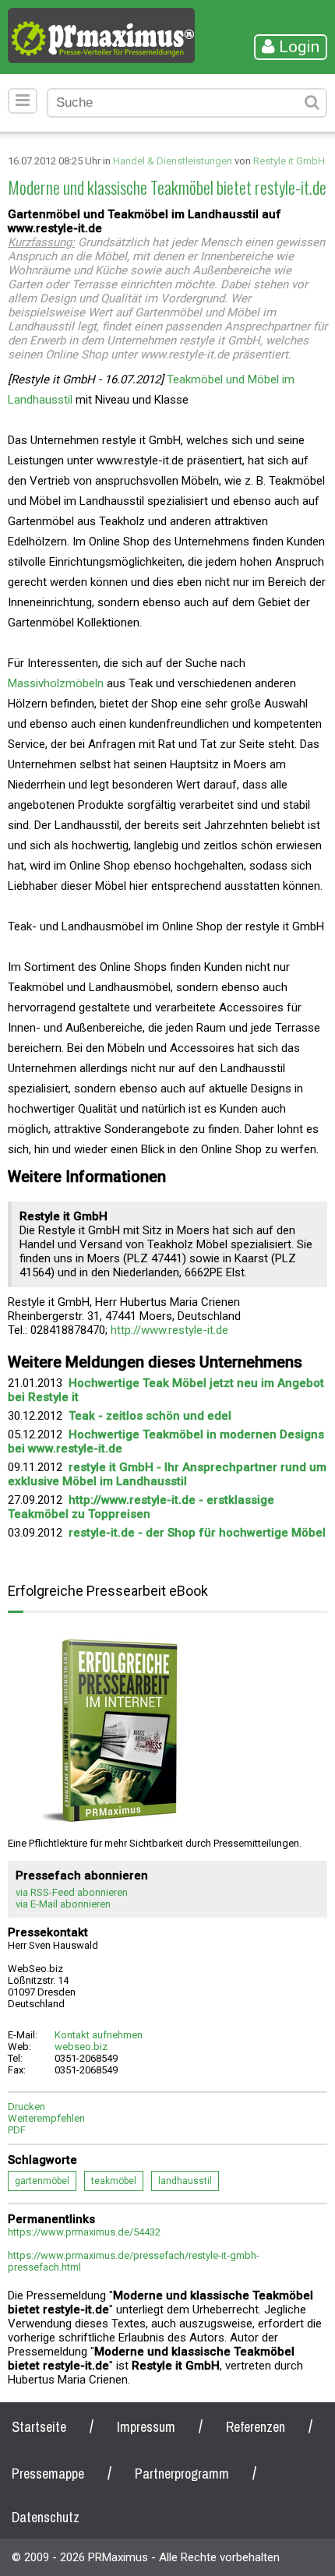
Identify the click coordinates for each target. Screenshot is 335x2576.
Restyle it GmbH (289, 161)
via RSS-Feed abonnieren (72, 1892)
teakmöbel (114, 2181)
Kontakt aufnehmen (99, 2035)
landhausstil (185, 2181)
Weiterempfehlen (46, 2118)
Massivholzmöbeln (56, 683)
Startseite (39, 2427)
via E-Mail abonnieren (63, 1904)
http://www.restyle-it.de (169, 1330)
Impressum (146, 2427)
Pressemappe (48, 2474)
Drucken (26, 2107)
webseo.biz (81, 2047)
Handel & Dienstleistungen (173, 161)
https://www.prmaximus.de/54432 (84, 2232)
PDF (17, 2130)
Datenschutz (46, 2517)
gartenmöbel (42, 2181)
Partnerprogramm (182, 2474)
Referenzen (256, 2427)
